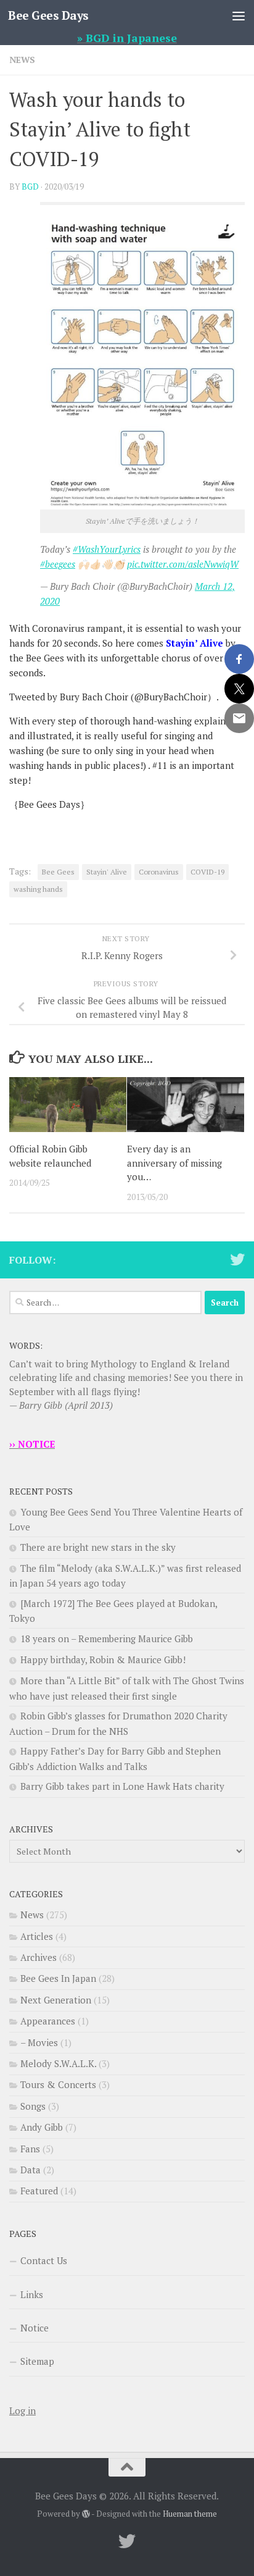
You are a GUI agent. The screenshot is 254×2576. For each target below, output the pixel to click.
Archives (39, 1957)
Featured (39, 2191)
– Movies (39, 2042)
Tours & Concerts (58, 2084)
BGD (30, 187)
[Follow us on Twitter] (237, 1259)
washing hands (38, 889)
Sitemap (37, 2361)
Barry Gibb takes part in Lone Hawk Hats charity (122, 1786)
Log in (23, 2410)
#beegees (58, 564)
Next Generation (56, 2000)
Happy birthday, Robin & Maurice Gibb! (103, 1659)
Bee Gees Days (48, 15)
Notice (35, 2328)
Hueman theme (190, 2514)
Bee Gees (58, 872)
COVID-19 (207, 872)
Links (32, 2294)
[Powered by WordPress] (86, 2514)
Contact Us (44, 2260)
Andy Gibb (42, 2127)
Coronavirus (159, 872)
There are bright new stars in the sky (98, 1547)
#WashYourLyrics (107, 549)
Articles (37, 1936)
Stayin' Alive (107, 872)
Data (31, 2170)
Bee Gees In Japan (58, 1978)
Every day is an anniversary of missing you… (174, 1163)
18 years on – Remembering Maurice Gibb (107, 1638)
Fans (30, 2149)
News (22, 60)
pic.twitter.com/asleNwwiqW (183, 564)
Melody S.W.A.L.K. (58, 2063)
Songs (33, 2106)
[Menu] (239, 15)
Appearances (48, 2021)
